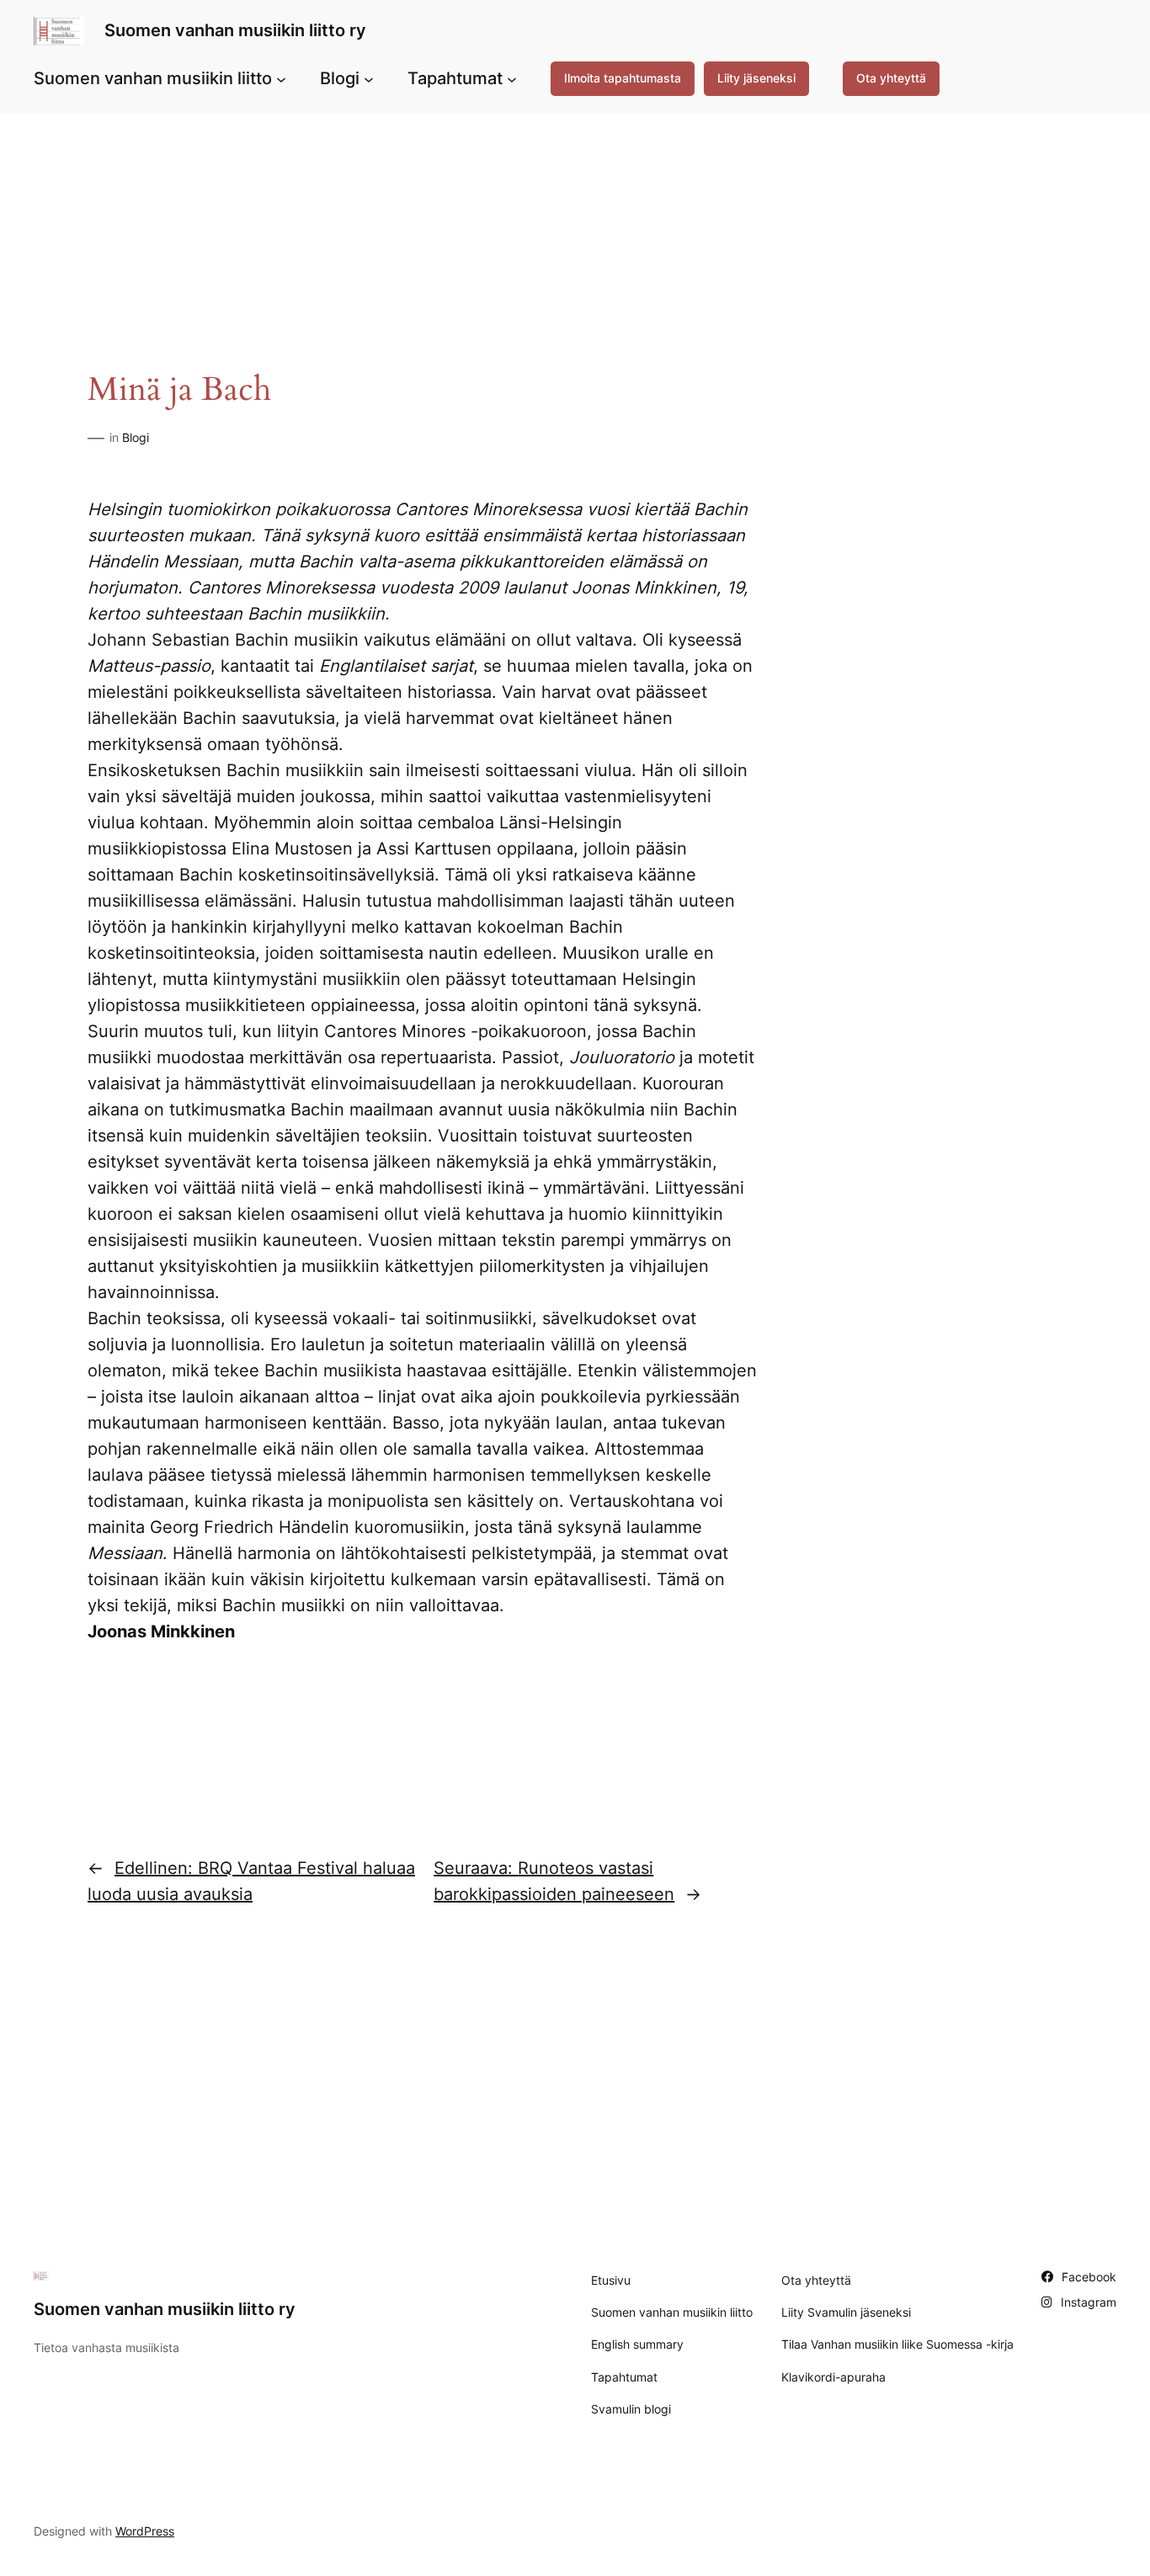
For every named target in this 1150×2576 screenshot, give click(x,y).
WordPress (145, 2531)
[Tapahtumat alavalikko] (512, 78)
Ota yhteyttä (891, 78)
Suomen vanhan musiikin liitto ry (235, 30)
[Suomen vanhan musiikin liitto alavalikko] (281, 78)
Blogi (136, 437)
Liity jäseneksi (756, 78)
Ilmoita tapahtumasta (623, 78)
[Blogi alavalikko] (369, 78)
